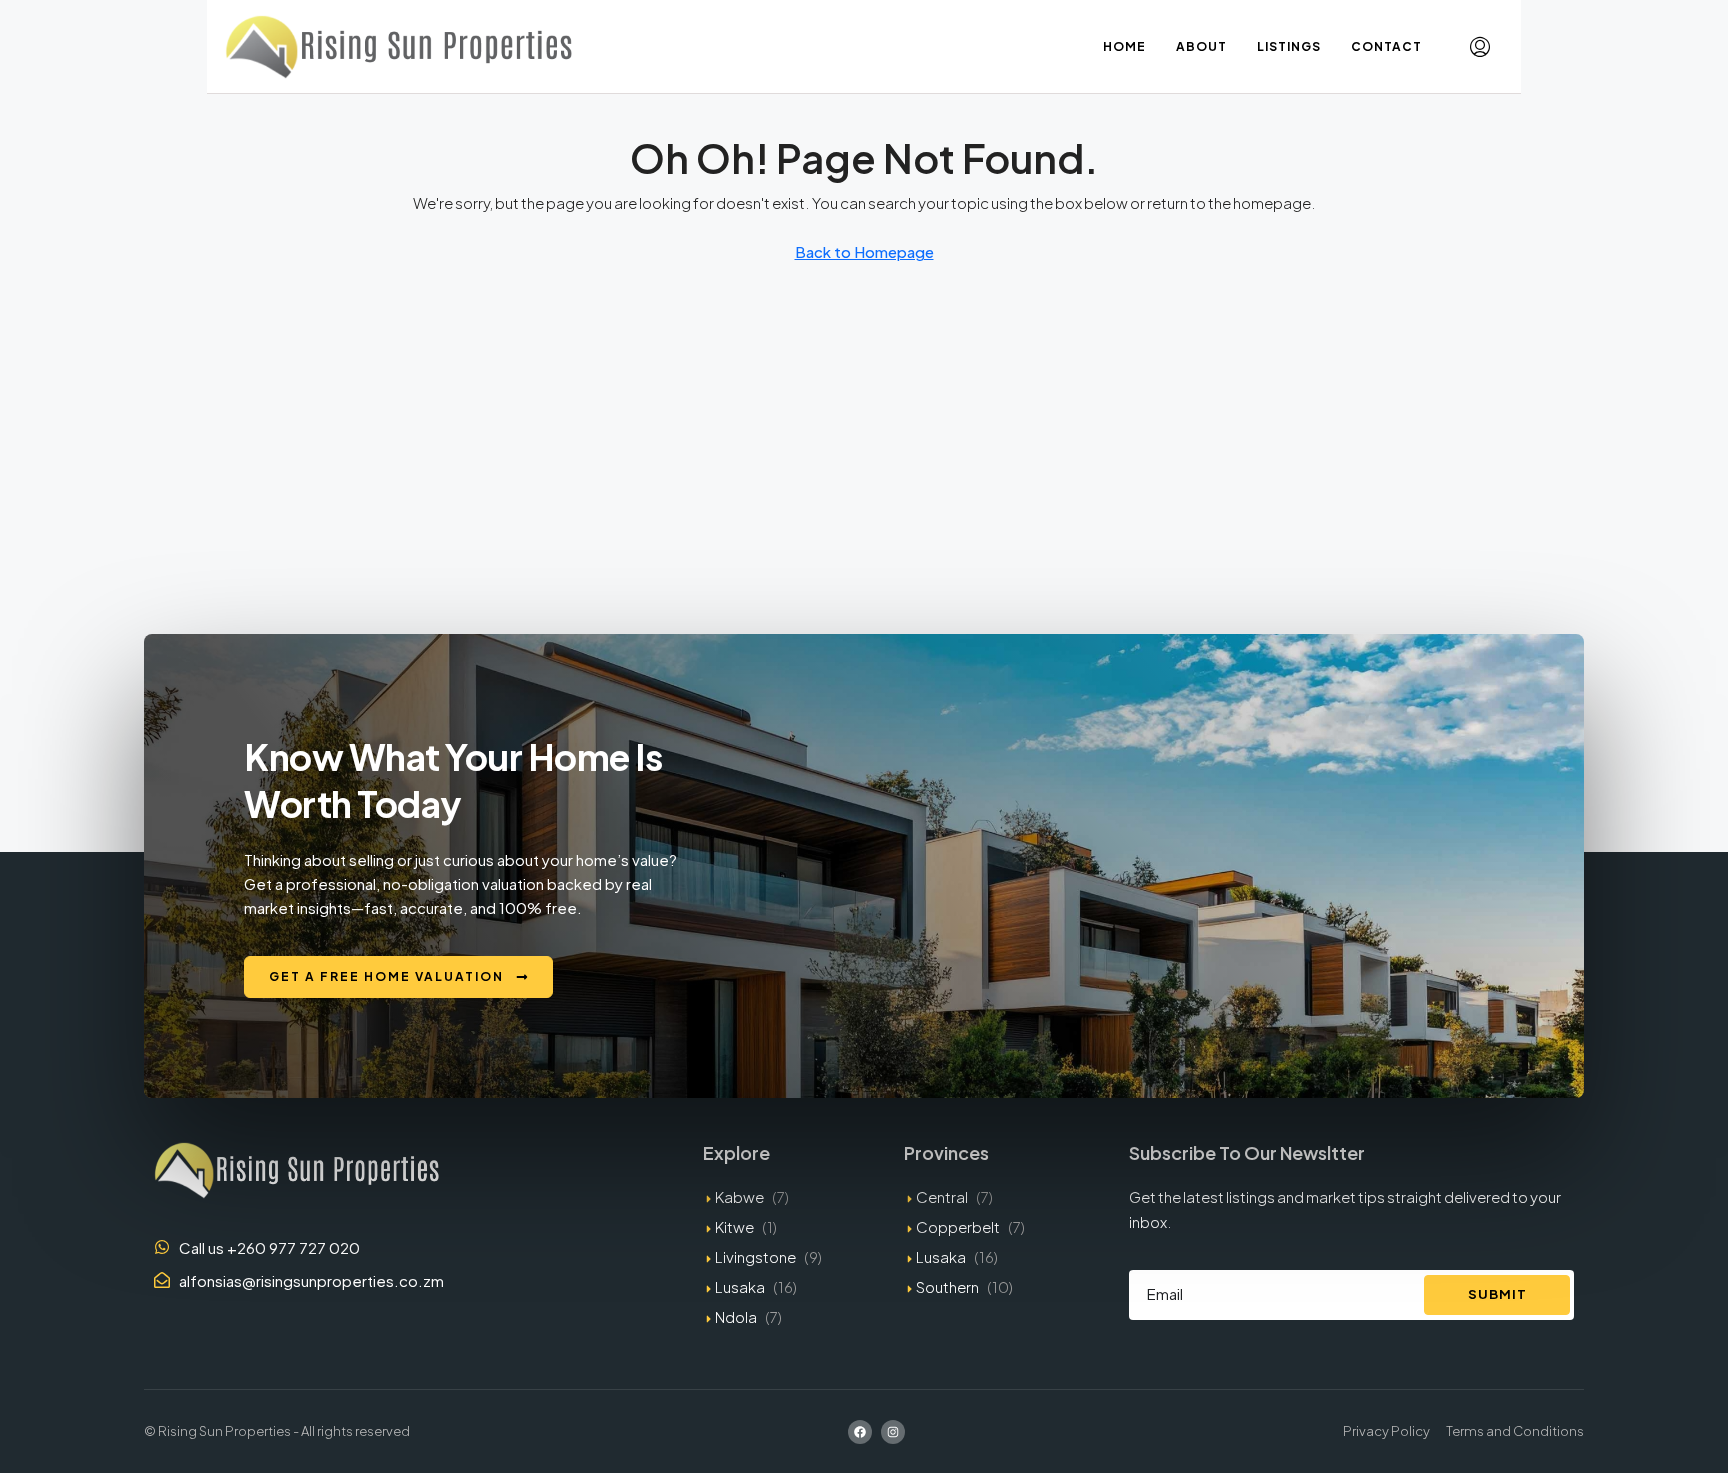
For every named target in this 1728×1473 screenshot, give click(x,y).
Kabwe (739, 1196)
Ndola (736, 1316)
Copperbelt (958, 1226)
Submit (1497, 1294)
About (1201, 46)
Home (1124, 46)
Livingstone (755, 1256)
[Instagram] (893, 1432)
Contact (1386, 46)
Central (942, 1196)
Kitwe (734, 1226)
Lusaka (740, 1286)
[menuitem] (1480, 47)
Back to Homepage (864, 251)
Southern (947, 1286)
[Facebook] (860, 1432)
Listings (1289, 46)
